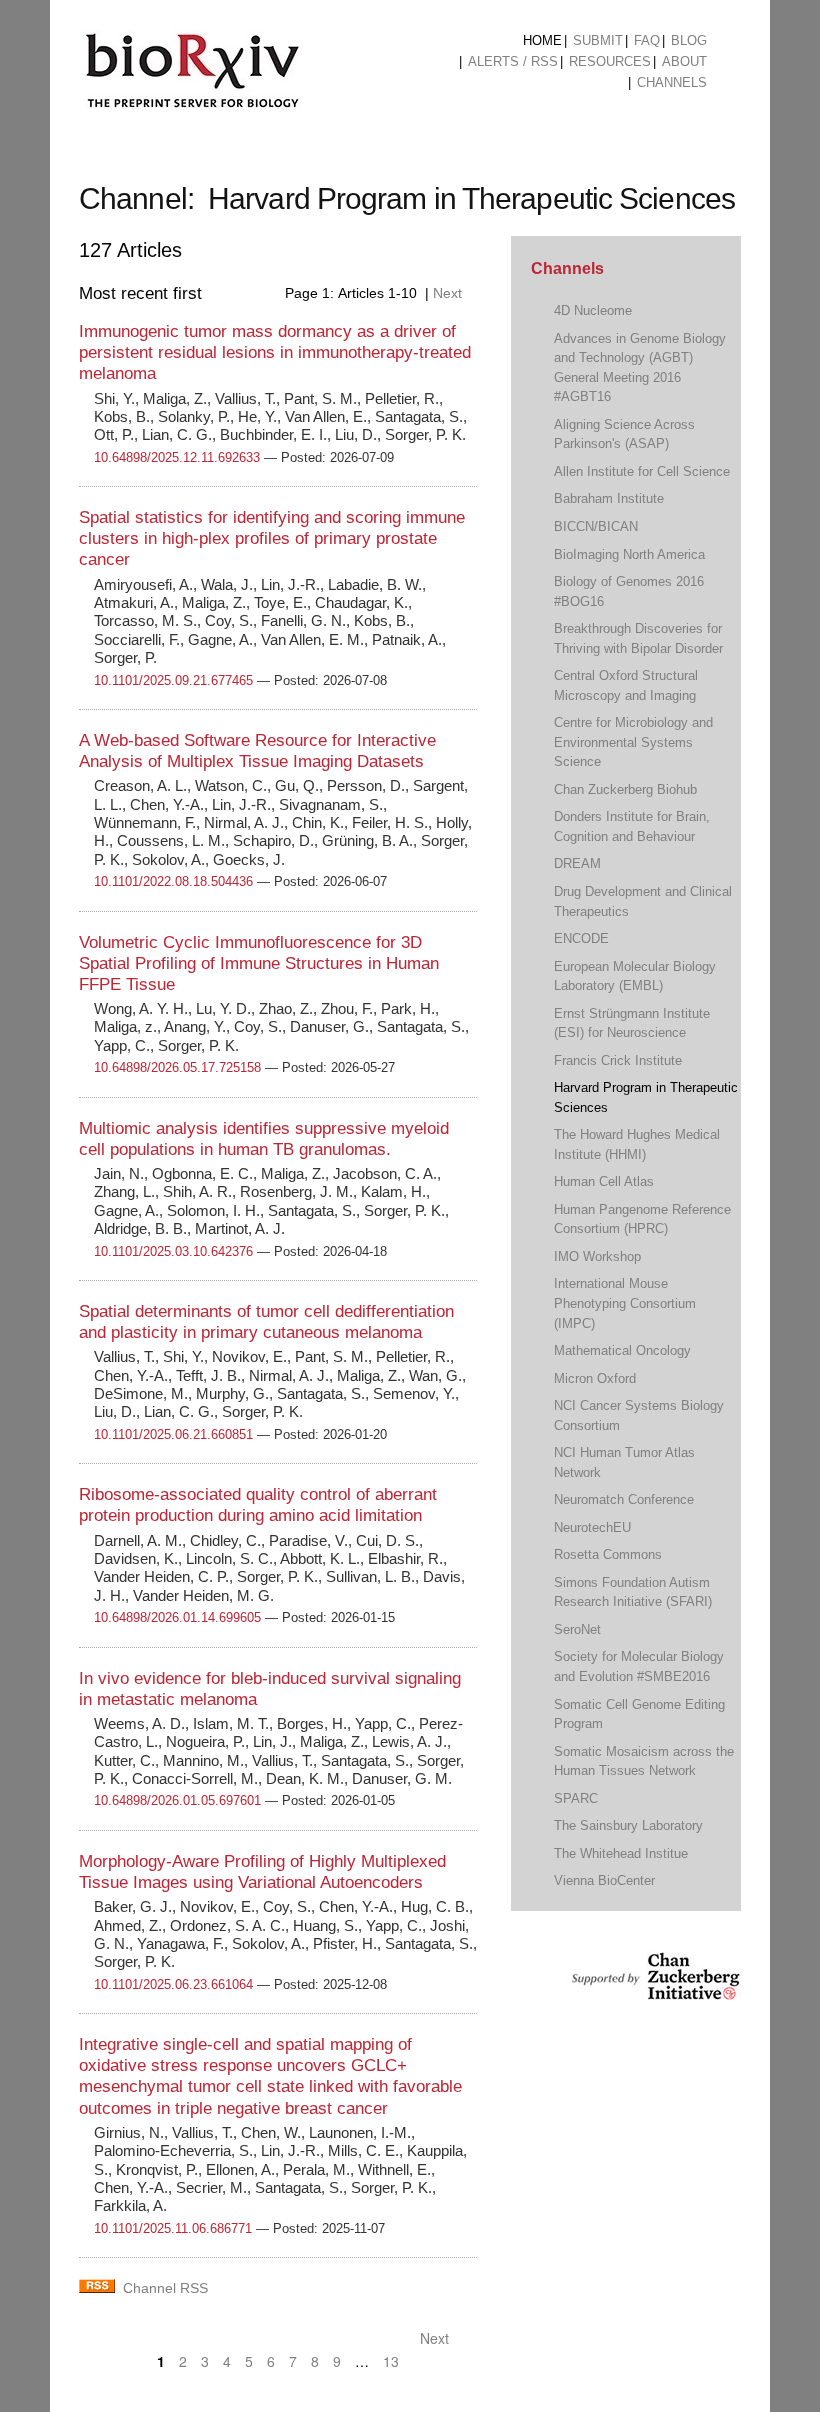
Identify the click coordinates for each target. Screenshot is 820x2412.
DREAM (577, 863)
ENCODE (581, 938)
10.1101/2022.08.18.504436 (173, 881)
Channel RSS (165, 2288)
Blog (689, 40)
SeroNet (577, 1629)
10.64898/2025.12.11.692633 (177, 457)
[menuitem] (542, 41)
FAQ (647, 40)
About (684, 61)
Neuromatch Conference (624, 1499)
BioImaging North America (629, 554)
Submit (598, 40)
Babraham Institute (609, 498)
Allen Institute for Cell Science (642, 471)
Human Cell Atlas (604, 1181)
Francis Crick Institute (618, 1060)
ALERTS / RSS (513, 61)
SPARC (576, 1798)
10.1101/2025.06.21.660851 (173, 1434)
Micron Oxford (595, 1378)
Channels (672, 82)
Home (542, 40)
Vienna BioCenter (604, 1880)
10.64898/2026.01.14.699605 (177, 1617)
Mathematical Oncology (622, 1350)
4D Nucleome (593, 310)
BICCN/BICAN (596, 526)
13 (391, 2361)
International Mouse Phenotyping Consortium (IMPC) (625, 1303)
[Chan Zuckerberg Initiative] (653, 1990)
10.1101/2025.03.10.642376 (173, 1251)
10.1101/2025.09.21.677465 (173, 680)
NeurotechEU (592, 1527)
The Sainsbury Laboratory (628, 1825)
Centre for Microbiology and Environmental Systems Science (633, 742)
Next (449, 293)
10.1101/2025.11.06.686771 (173, 2228)
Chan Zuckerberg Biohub (625, 789)
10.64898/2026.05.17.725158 (177, 1067)
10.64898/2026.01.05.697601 (177, 1800)
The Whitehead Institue (621, 1853)
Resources (610, 61)
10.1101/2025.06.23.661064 (173, 1984)
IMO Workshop (597, 1256)
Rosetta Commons (608, 1554)
